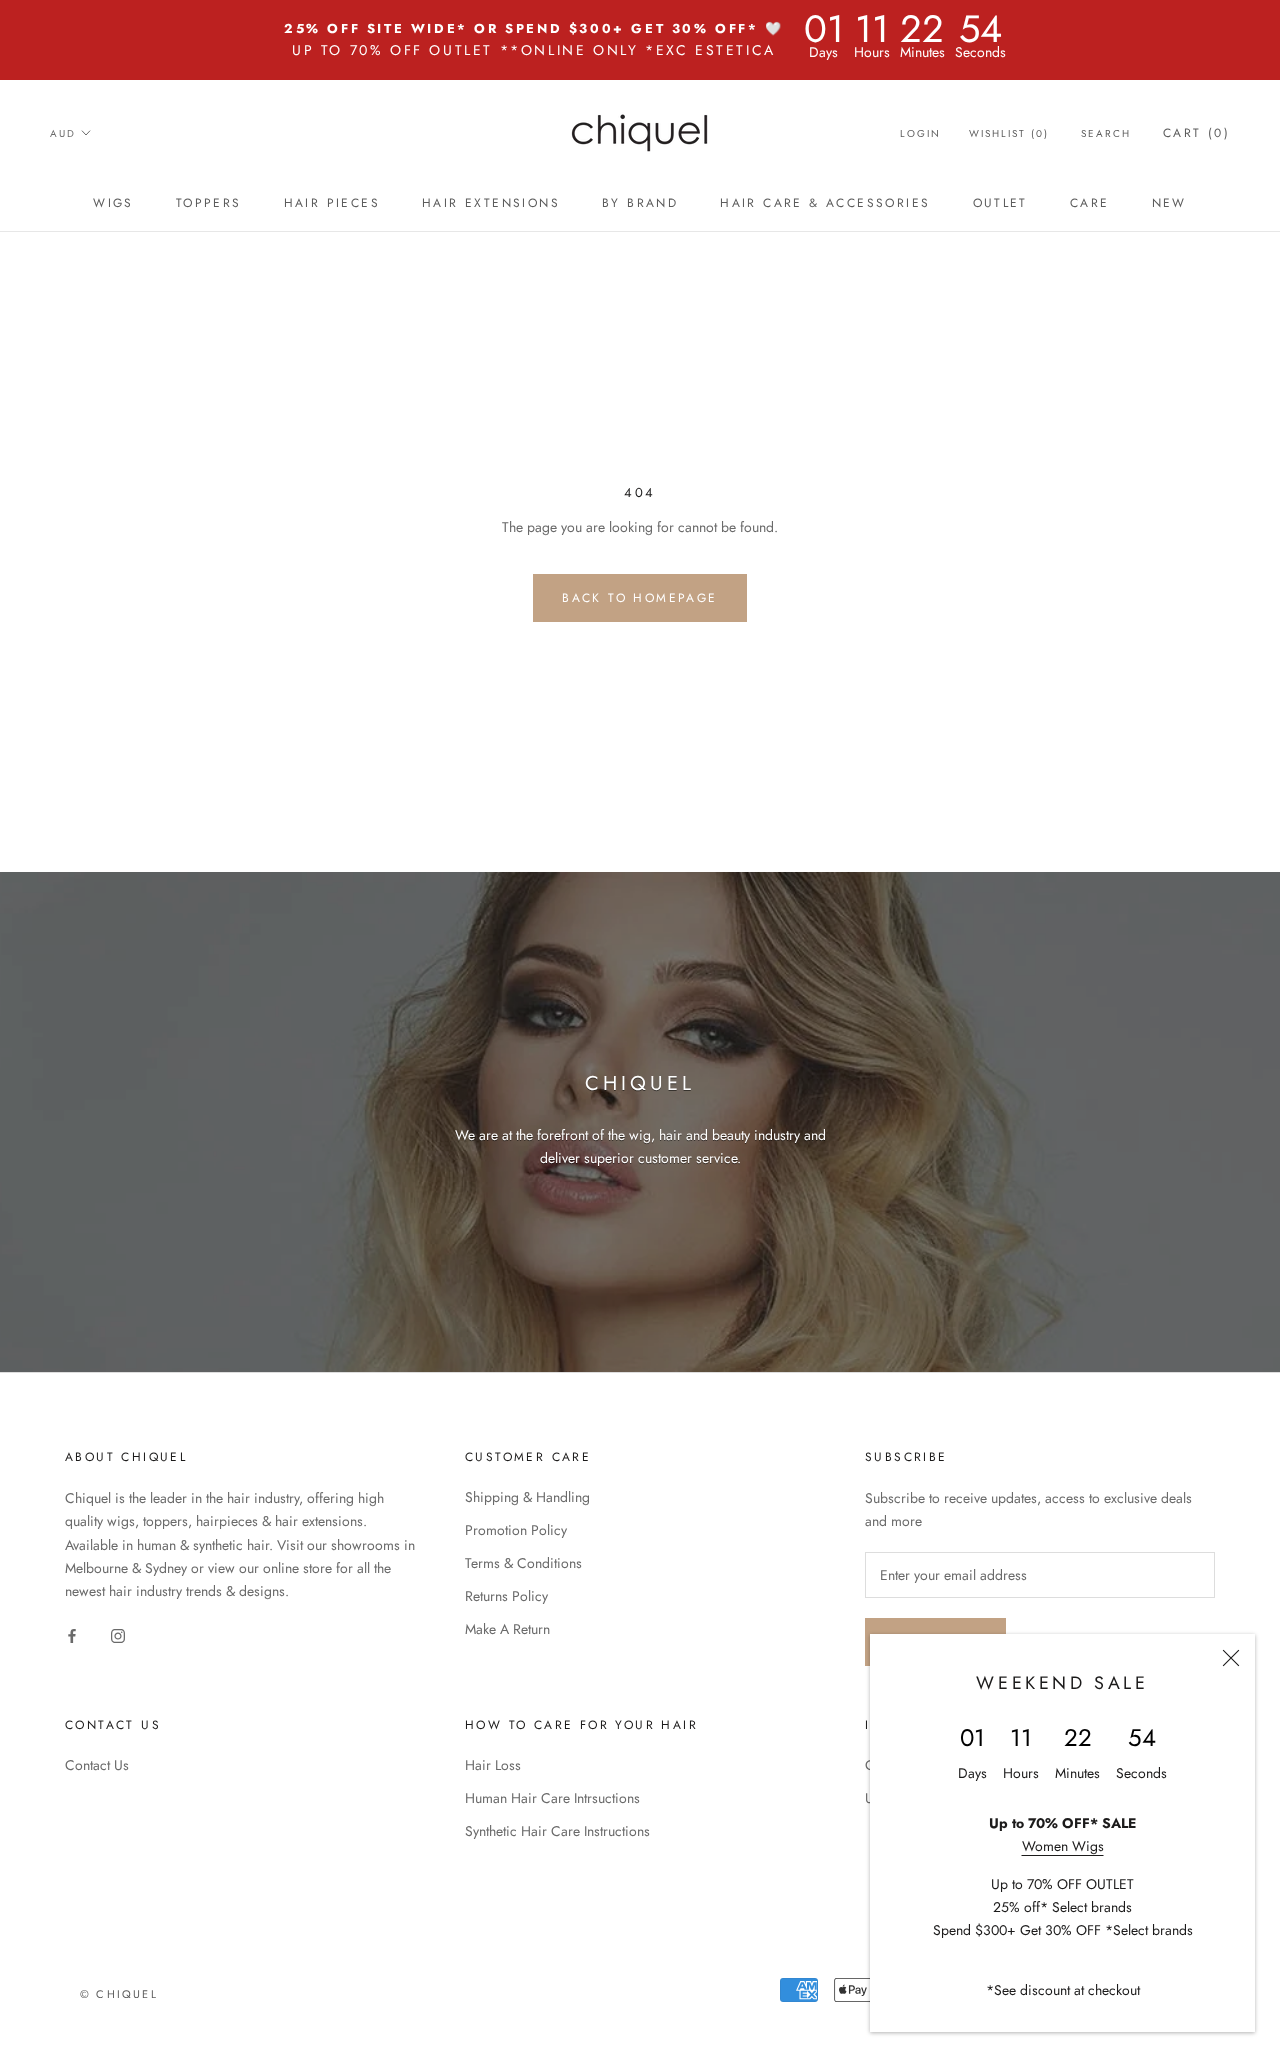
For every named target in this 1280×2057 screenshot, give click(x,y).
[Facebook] (72, 1634)
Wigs (113, 203)
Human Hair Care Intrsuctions (552, 1798)
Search (1106, 133)
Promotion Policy (516, 1530)
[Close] (1231, 1658)
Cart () (1196, 133)
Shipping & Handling (527, 1497)
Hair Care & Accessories (825, 203)
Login (920, 133)
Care (1090, 203)
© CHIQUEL (119, 1994)
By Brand (640, 203)
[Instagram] (118, 1634)
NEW (1169, 203)
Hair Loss (493, 1765)
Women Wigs (1063, 1846)
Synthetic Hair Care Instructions (557, 1831)
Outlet (1000, 203)
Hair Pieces (332, 203)
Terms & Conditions (523, 1563)
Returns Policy (506, 1596)
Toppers (209, 203)
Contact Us (97, 1765)
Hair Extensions (491, 203)
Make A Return (507, 1629)
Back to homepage (639, 598)
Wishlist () (1009, 133)
